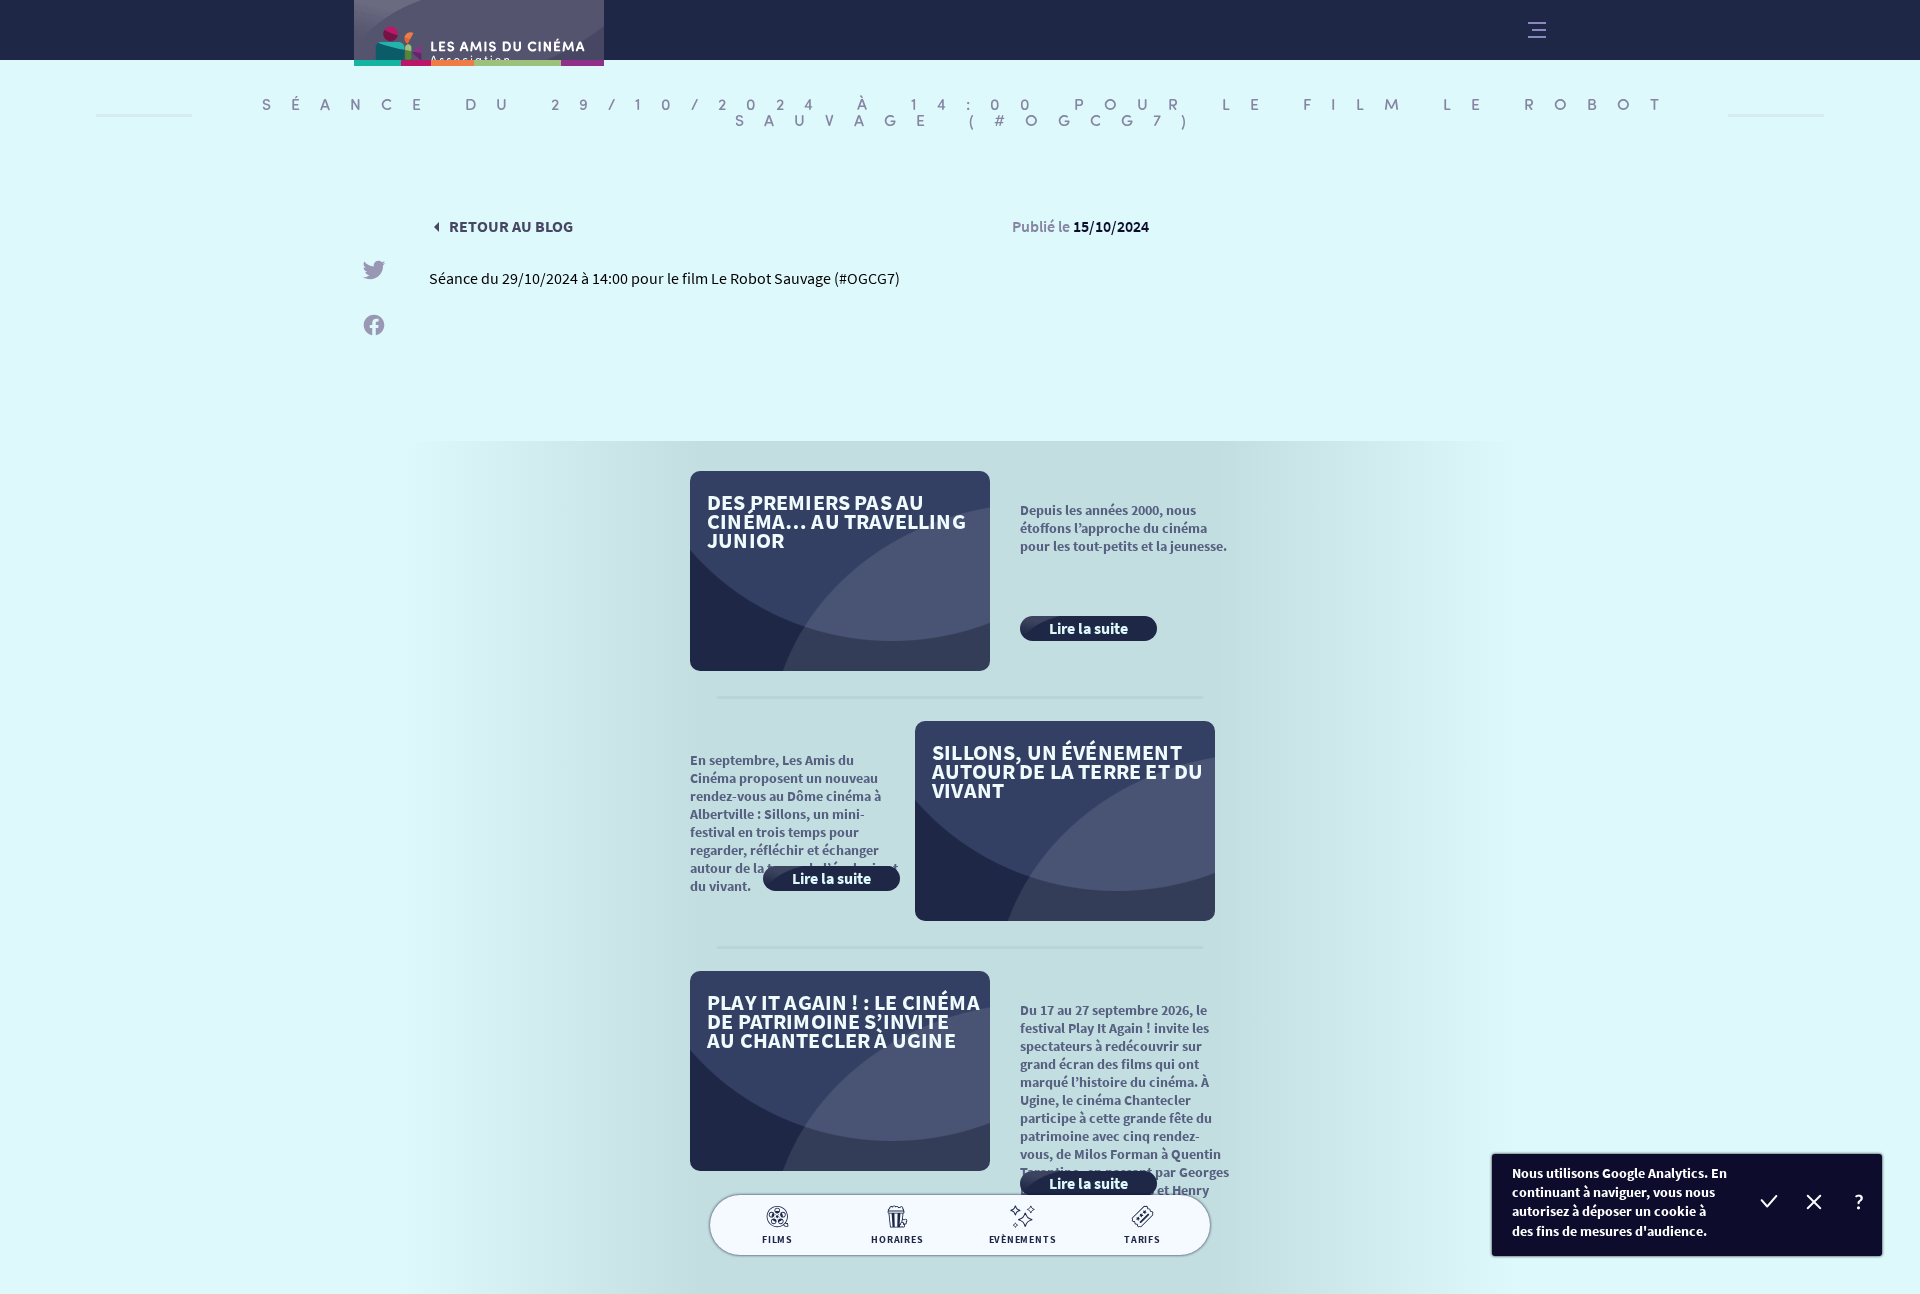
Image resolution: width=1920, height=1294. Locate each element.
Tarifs (1142, 1239)
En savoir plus (1859, 1204)
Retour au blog (511, 226)
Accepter (1769, 1204)
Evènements (1023, 1239)
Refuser (1814, 1204)
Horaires (897, 1239)
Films (777, 1239)
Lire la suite (1088, 628)
